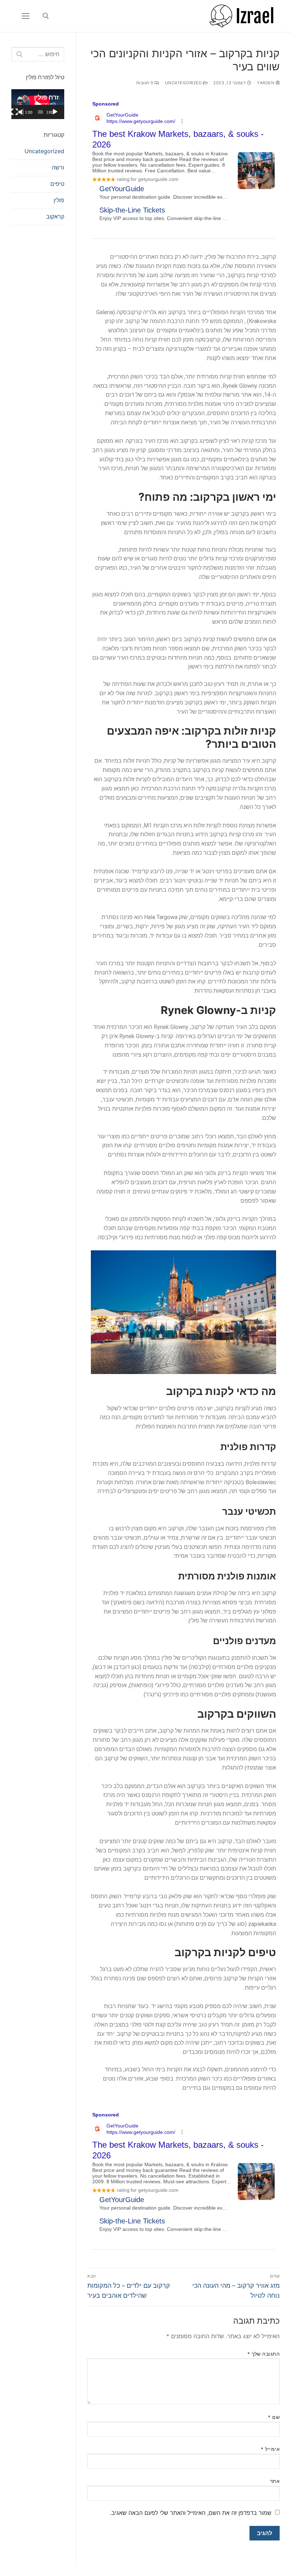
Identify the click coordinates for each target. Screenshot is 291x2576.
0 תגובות (145, 83)
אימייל (270, 2449)
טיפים (57, 184)
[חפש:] (38, 54)
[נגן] (55, 112)
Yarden (266, 83)
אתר (275, 2481)
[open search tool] (46, 16)
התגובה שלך (263, 2354)
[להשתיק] (21, 112)
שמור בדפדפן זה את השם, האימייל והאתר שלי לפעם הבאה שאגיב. (191, 2513)
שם (274, 2417)
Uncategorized (184, 83)
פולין (59, 200)
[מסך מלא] (15, 112)
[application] (38, 104)
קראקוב (55, 216)
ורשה (58, 167)
